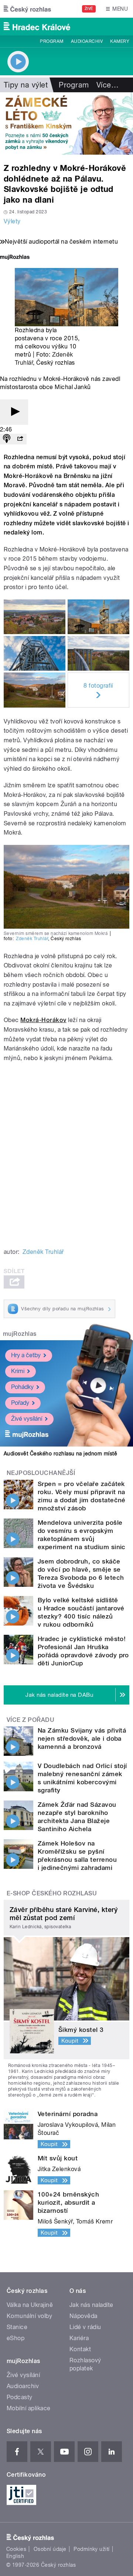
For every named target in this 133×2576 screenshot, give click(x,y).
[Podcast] (7, 439)
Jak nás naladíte (91, 2305)
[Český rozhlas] (27, 9)
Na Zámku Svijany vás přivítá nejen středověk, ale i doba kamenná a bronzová (82, 1738)
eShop (16, 2338)
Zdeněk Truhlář (32, 939)
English (15, 2556)
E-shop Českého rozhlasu (52, 1893)
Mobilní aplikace (29, 2408)
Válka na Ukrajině (30, 2305)
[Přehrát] (14, 412)
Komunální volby (29, 2316)
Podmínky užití (92, 2549)
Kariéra (79, 2338)
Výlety (12, 221)
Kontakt (80, 2349)
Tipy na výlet (26, 85)
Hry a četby (26, 1355)
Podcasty (20, 2397)
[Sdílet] (20, 439)
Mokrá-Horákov (43, 1020)
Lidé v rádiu (85, 2327)
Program (52, 41)
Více (108, 85)
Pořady (20, 1403)
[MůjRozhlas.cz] (15, 258)
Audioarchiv (87, 41)
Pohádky (22, 1387)
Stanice (17, 2327)
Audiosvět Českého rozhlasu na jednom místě (60, 1454)
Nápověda (83, 2316)
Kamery (120, 41)
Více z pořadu (30, 1720)
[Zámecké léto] (66, 123)
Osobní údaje (50, 2549)
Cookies (16, 2549)
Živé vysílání (27, 1419)
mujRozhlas (20, 1334)
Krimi (18, 1371)
